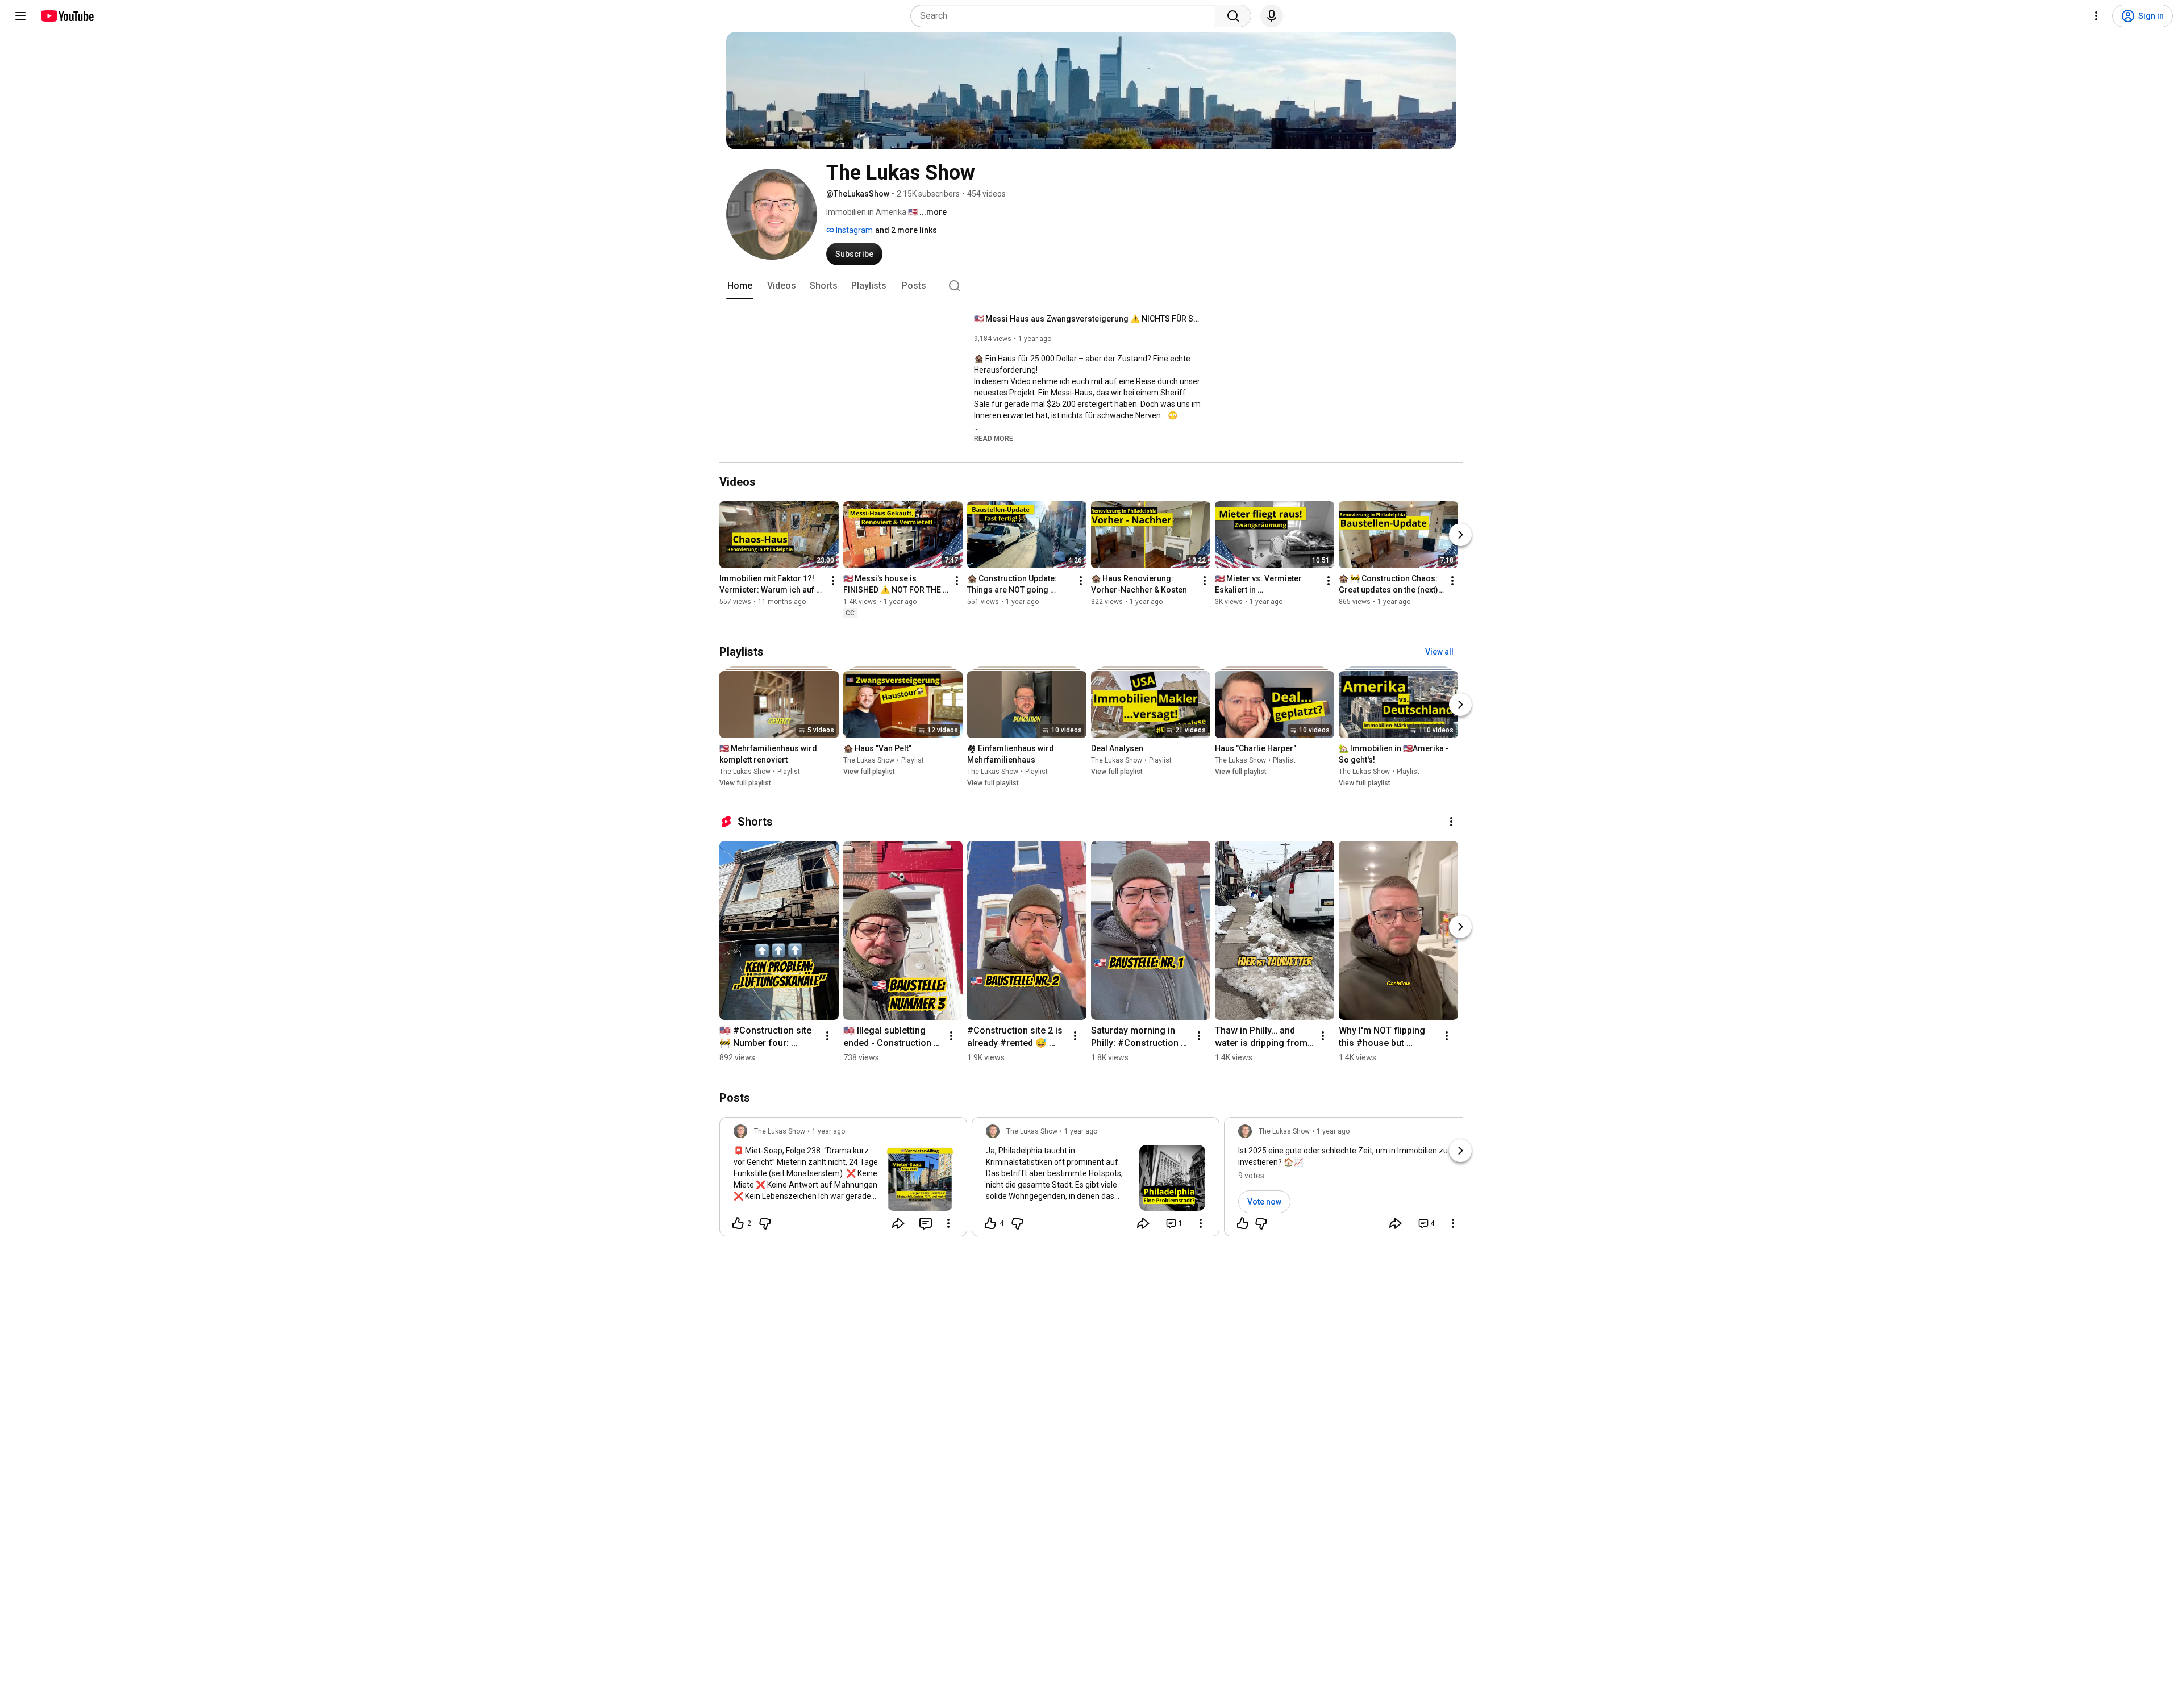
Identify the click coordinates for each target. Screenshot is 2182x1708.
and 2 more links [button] (906, 230)
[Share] (898, 1223)
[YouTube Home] (67, 16)
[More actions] (833, 581)
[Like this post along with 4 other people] (990, 1223)
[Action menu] (948, 1223)
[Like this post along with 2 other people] (738, 1223)
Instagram (853, 230)
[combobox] (1066, 16)
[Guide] (20, 16)
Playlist (789, 772)
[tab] (740, 286)
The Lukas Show (745, 772)
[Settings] (2096, 16)
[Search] (1233, 16)
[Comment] (926, 1223)
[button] (994, 438)
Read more (994, 439)
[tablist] (1091, 286)
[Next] (1460, 535)
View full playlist (745, 783)
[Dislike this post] (765, 1223)
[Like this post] (1243, 1223)
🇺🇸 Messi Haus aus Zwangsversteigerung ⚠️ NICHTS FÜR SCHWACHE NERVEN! (1088, 319)
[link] (843, 1180)
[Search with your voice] (1272, 16)
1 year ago (828, 1131)
